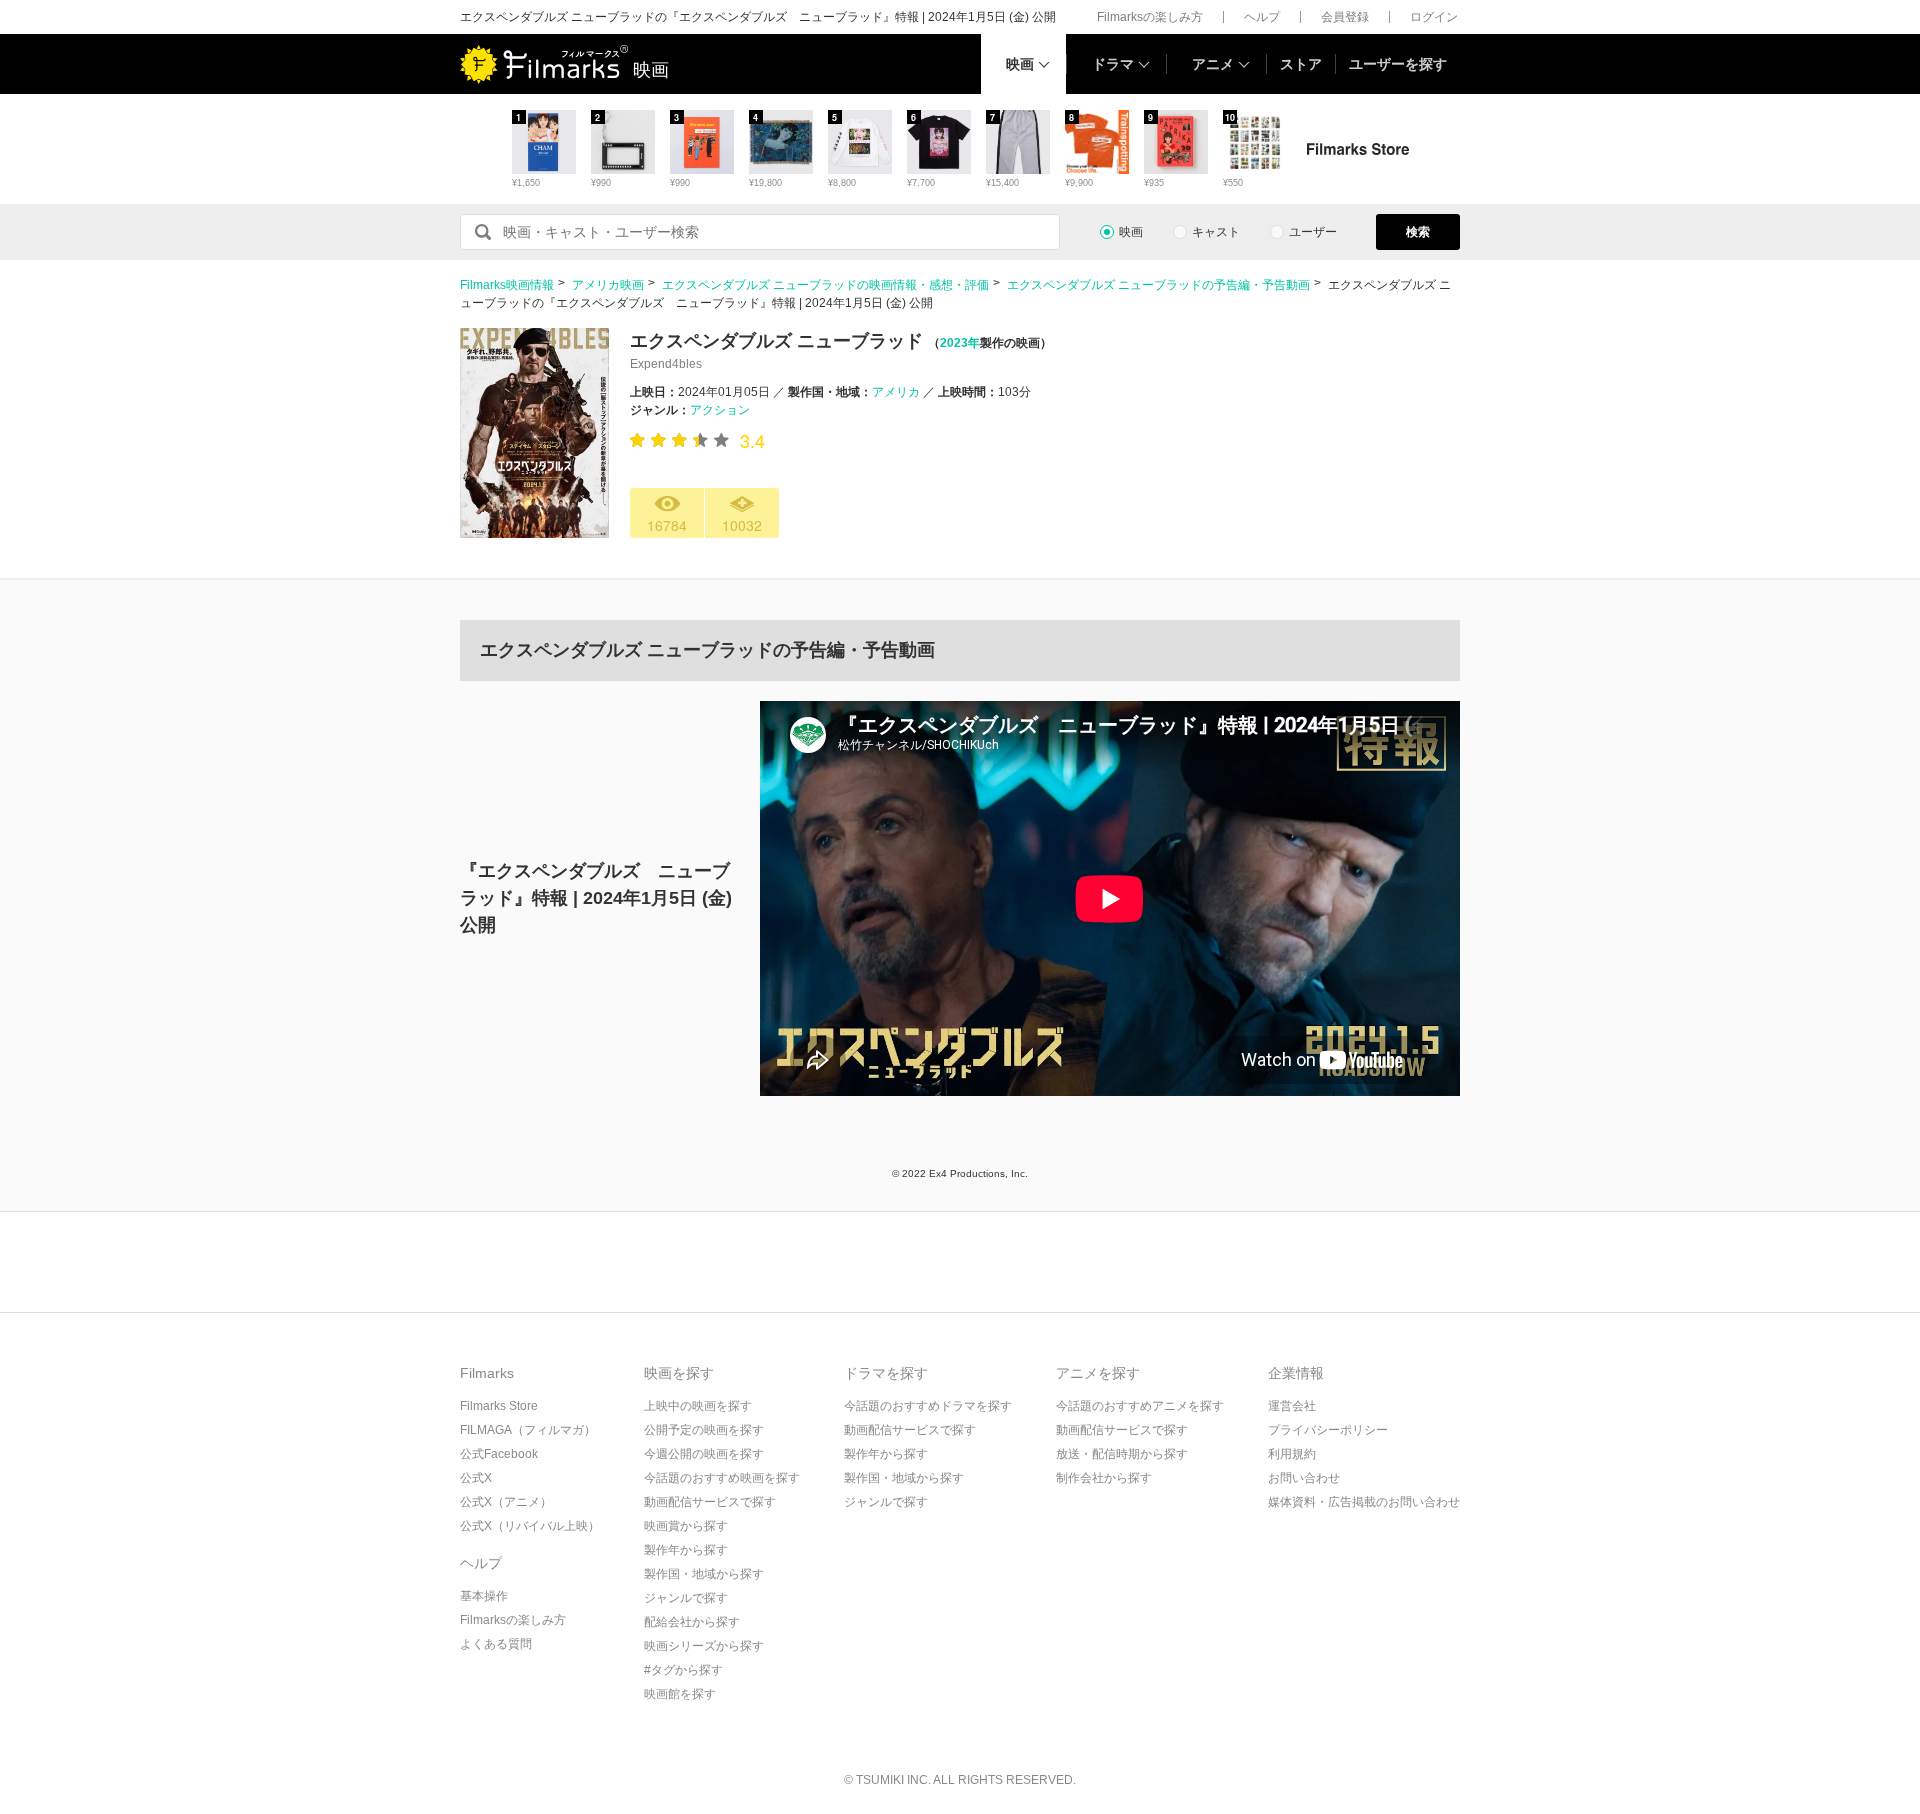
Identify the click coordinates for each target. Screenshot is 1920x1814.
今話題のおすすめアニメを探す (1140, 1406)
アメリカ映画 (608, 285)
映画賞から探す (686, 1526)
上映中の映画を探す (698, 1406)
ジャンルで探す (686, 1598)
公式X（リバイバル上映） (530, 1526)
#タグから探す (683, 1670)
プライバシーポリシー (1328, 1430)
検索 (1418, 232)
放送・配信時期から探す (1122, 1454)
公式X (476, 1478)
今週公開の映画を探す (704, 1454)
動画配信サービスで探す (710, 1502)
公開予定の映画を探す (704, 1430)
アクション (720, 410)
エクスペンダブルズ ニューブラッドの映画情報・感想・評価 (825, 285)
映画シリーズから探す (704, 1646)
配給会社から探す (692, 1622)
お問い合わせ (1304, 1478)
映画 (1020, 64)
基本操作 (484, 1596)
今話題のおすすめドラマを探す (928, 1406)
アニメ (1213, 64)
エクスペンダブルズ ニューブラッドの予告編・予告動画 (1158, 285)
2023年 (960, 343)
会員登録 (1345, 17)
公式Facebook (499, 1454)
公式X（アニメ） (506, 1502)
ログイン (1434, 17)
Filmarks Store (499, 1406)
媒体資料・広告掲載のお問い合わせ (1364, 1502)
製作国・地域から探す (704, 1574)
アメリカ (896, 392)
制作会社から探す (1104, 1478)
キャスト (1216, 232)
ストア (1301, 64)
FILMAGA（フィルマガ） (528, 1430)
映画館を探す (680, 1694)
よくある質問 (496, 1644)
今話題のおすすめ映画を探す (722, 1478)
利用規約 (1292, 1454)
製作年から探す (686, 1550)
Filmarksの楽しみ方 (1150, 17)
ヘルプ (1262, 17)
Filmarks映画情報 (507, 285)
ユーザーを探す (1398, 64)
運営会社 (1292, 1406)
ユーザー (1313, 232)
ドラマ (1113, 64)
